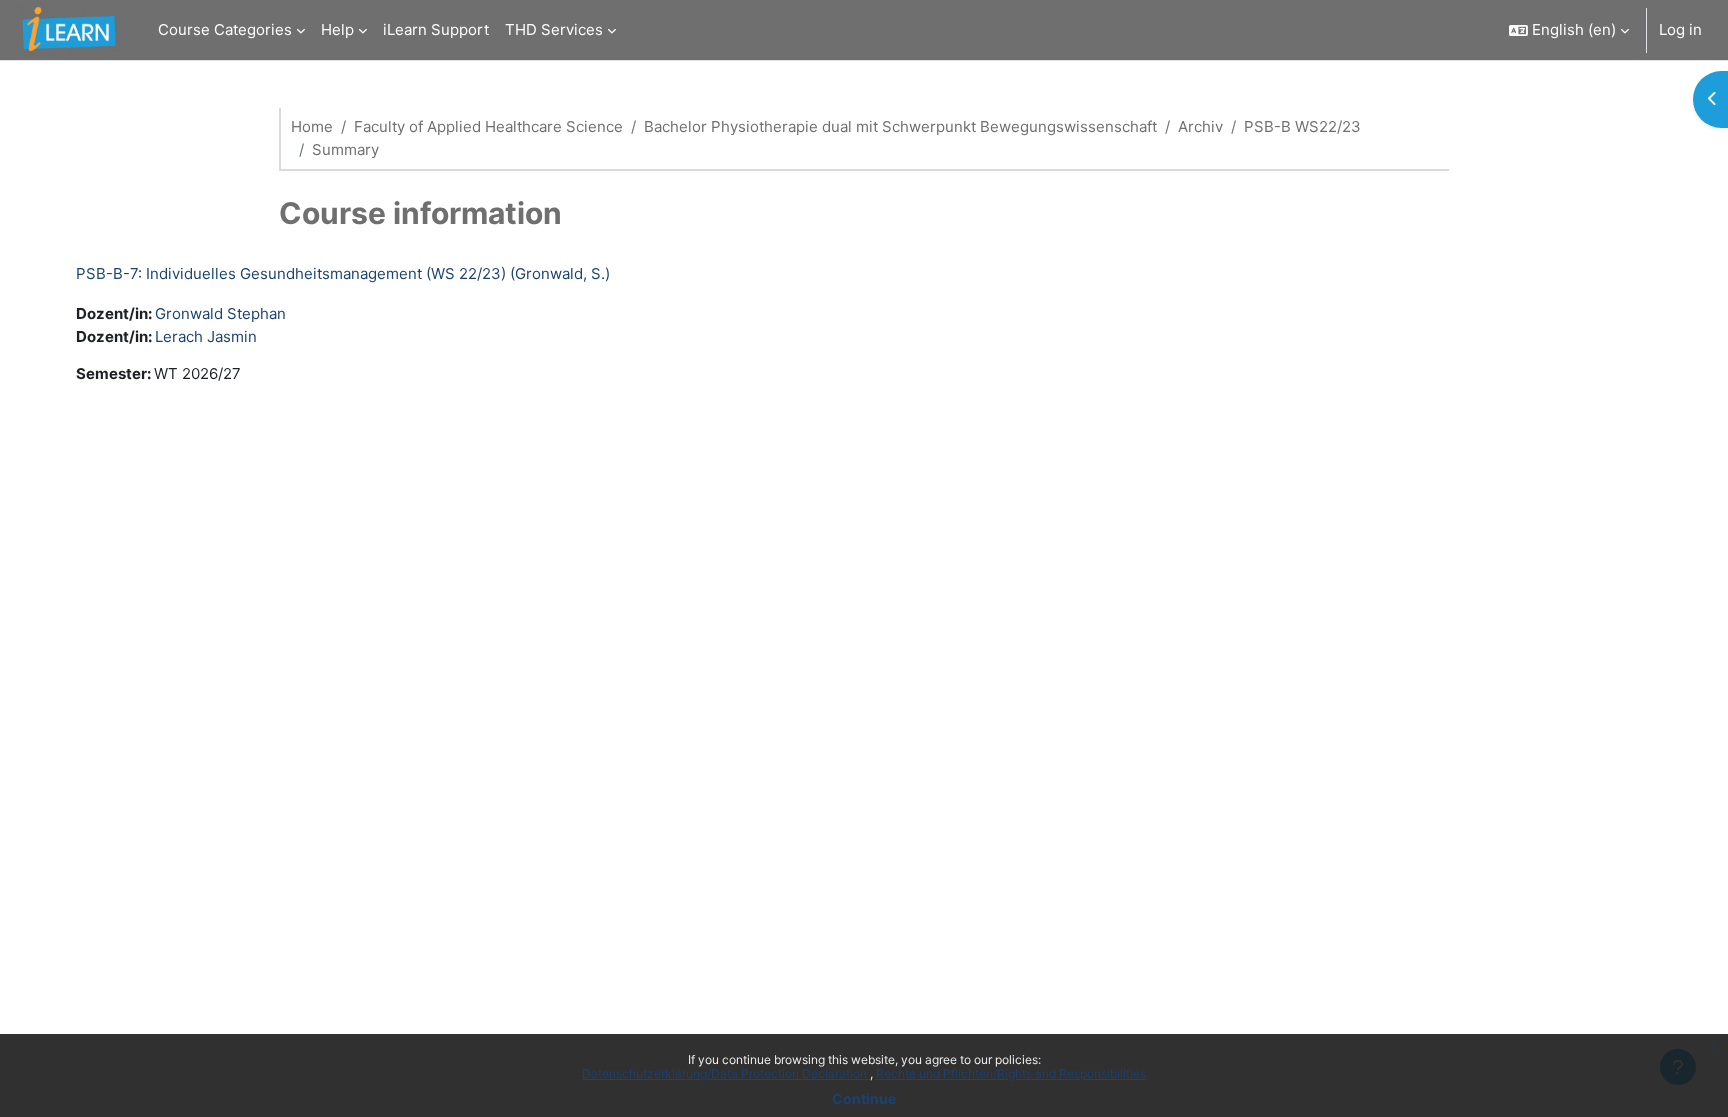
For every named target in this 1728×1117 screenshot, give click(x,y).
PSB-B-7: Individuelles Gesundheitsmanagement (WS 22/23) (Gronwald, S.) (343, 273)
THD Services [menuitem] (554, 29)
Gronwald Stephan (220, 313)
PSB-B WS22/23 (1302, 126)
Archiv (1200, 126)
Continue (864, 1098)
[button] (1569, 30)
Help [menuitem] (337, 29)
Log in (1680, 29)
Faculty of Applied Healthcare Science (488, 126)
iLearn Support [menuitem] (436, 29)
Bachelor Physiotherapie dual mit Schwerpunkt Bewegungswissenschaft (900, 126)
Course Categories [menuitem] (225, 29)
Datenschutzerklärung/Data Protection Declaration (726, 1073)
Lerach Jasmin (206, 336)
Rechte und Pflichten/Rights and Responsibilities (1011, 1073)
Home (312, 126)
